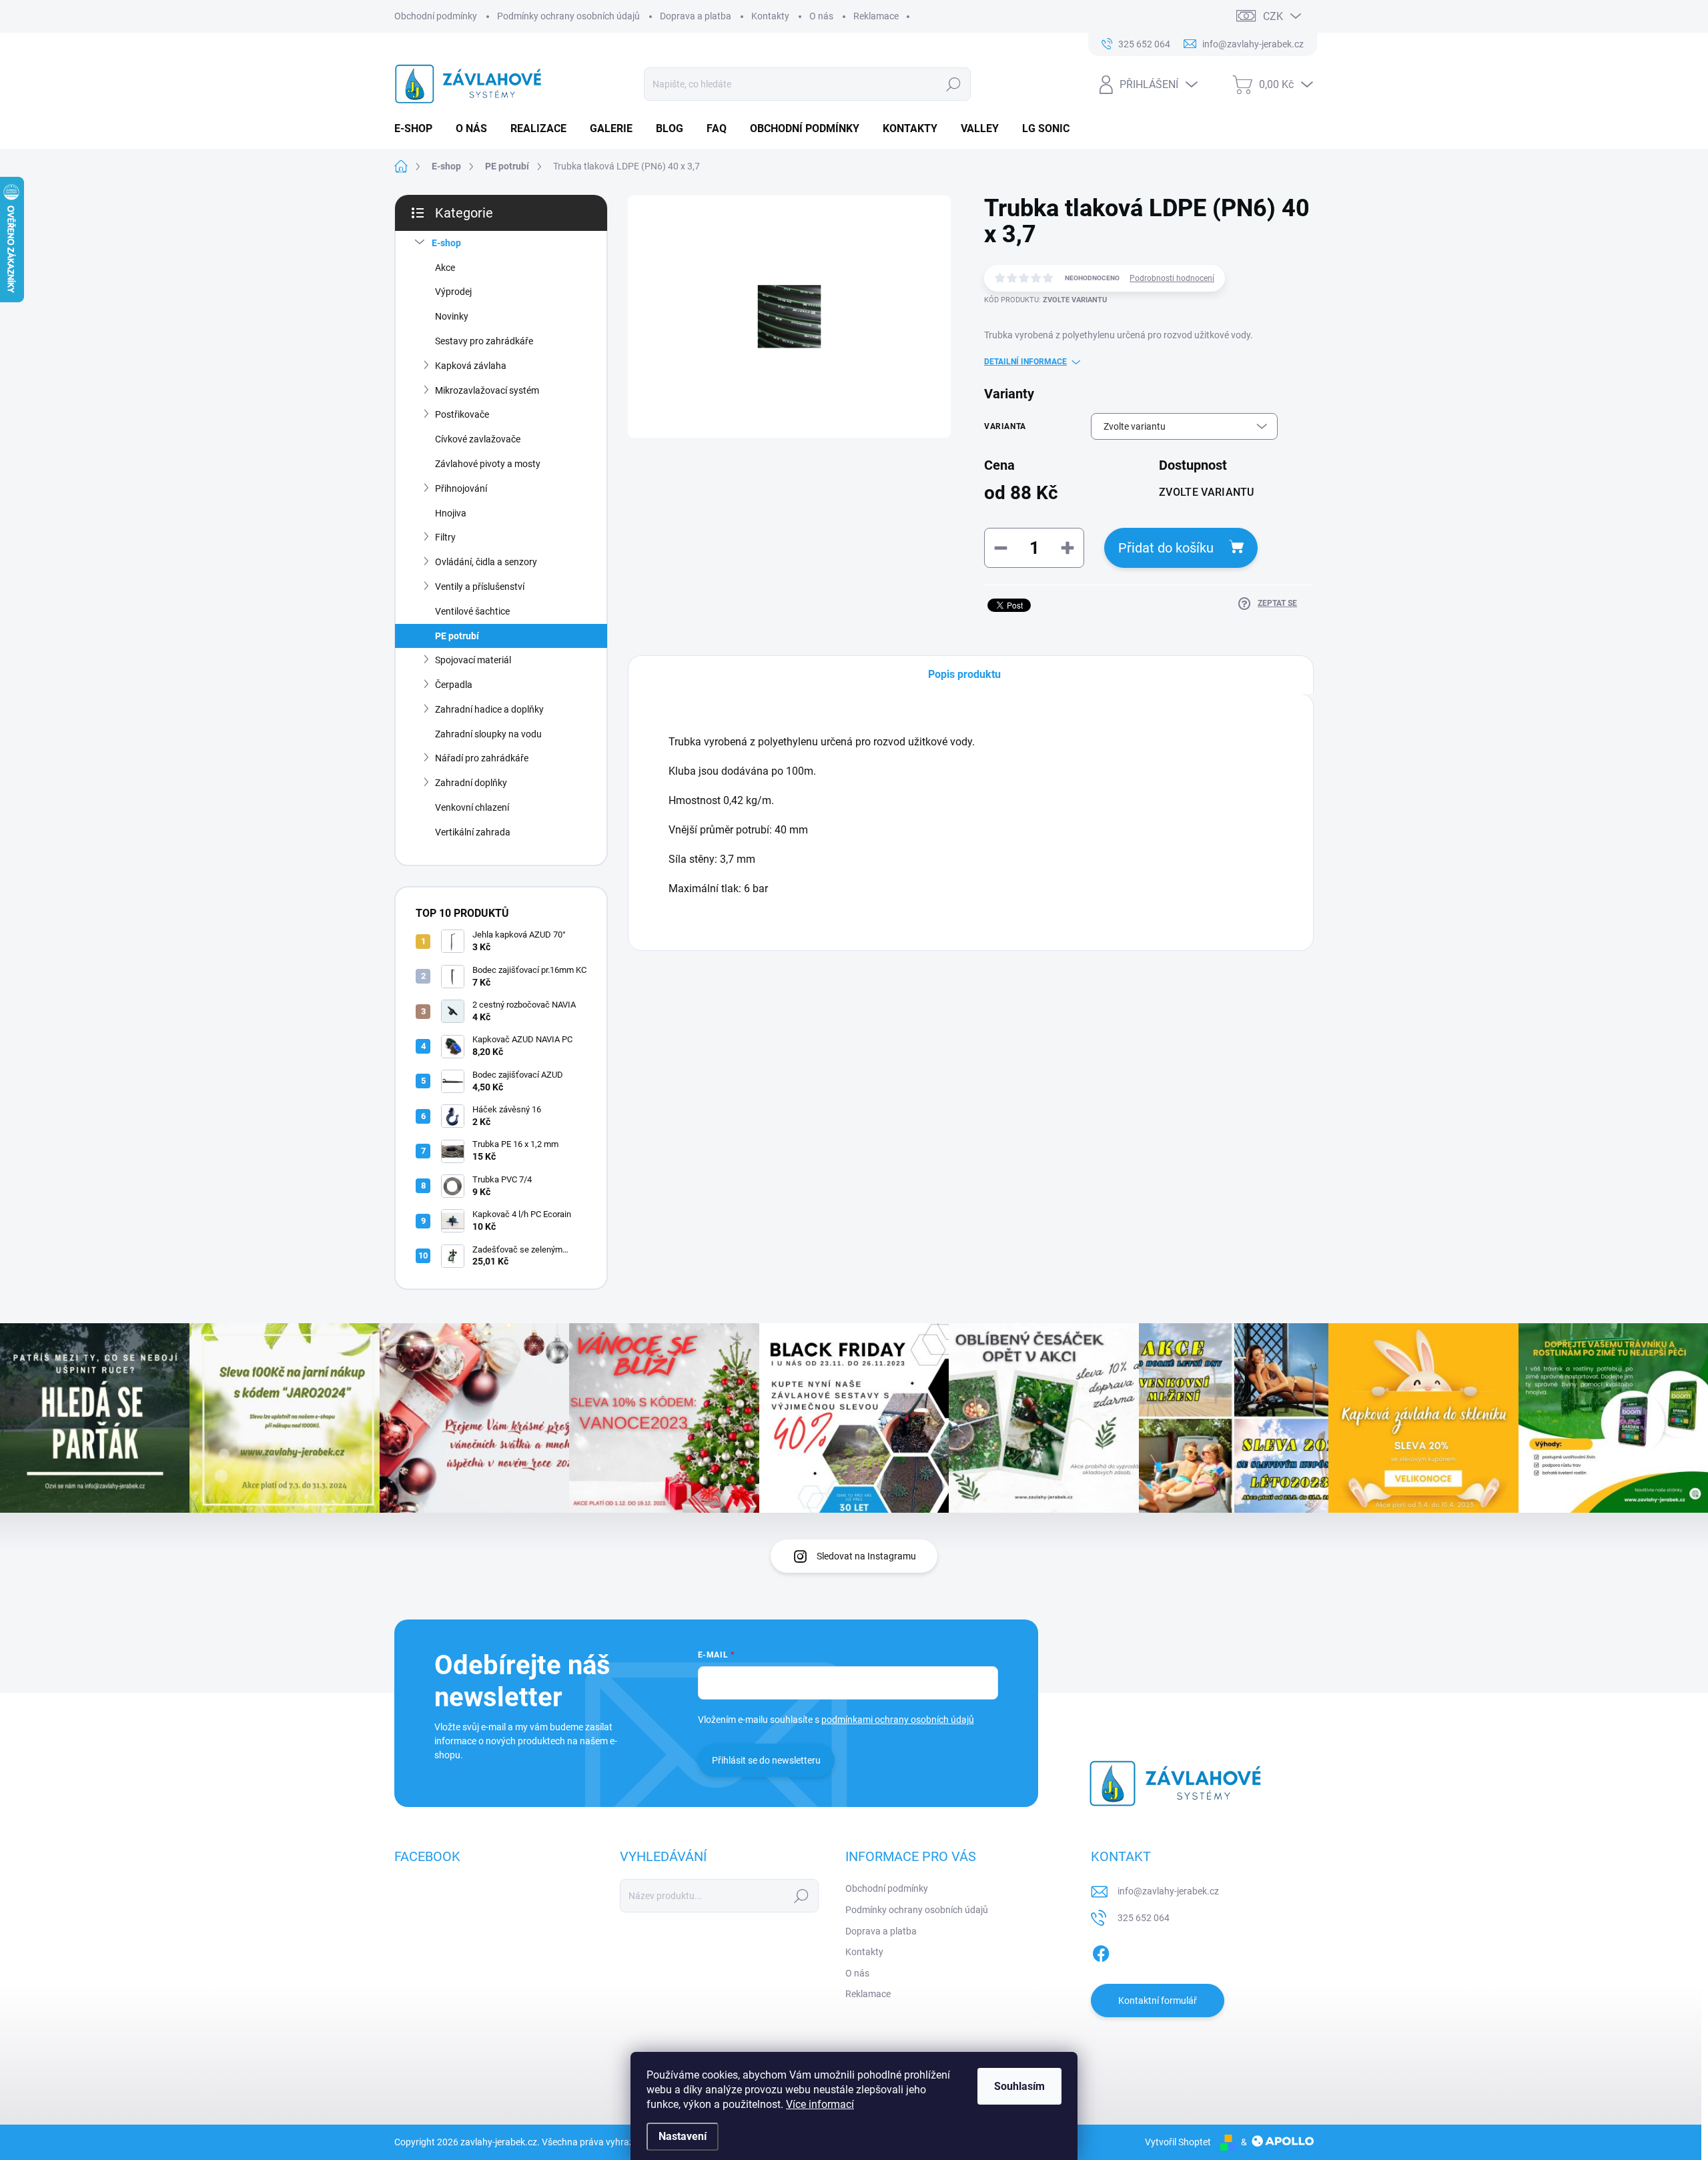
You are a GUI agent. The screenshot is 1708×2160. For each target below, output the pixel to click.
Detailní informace (1025, 362)
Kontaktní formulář (1158, 2001)
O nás (821, 16)
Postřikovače (462, 414)
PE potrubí (457, 636)
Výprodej (453, 292)
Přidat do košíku (1166, 548)
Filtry (445, 537)
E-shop (446, 243)
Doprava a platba (696, 16)
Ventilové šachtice (472, 611)
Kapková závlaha (471, 366)
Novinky (452, 316)
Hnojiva (451, 513)
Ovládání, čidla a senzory (486, 562)
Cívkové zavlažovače (478, 439)
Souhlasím (1019, 2086)
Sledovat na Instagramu (866, 1556)
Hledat (953, 84)
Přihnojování (461, 488)
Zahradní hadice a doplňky (489, 709)
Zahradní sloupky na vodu (488, 734)
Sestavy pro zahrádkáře (484, 341)
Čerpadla (454, 685)
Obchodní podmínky (436, 16)
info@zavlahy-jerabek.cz (1168, 1891)
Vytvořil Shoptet (1178, 2142)
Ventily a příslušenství (480, 587)
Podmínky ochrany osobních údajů (568, 16)
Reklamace (876, 16)
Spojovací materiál (473, 660)
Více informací (820, 2104)
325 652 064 (1144, 1918)
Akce (445, 268)
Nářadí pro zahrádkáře (482, 758)
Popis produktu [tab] (964, 674)
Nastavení (683, 2136)
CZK (1273, 16)
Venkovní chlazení (472, 807)
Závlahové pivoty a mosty (488, 464)
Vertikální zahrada (473, 832)
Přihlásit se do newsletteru (766, 1760)
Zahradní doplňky (471, 783)
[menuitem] (418, 129)
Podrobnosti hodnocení (1172, 278)
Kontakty (770, 16)
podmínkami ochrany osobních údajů (898, 1720)
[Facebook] (1101, 1952)
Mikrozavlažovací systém (487, 390)
